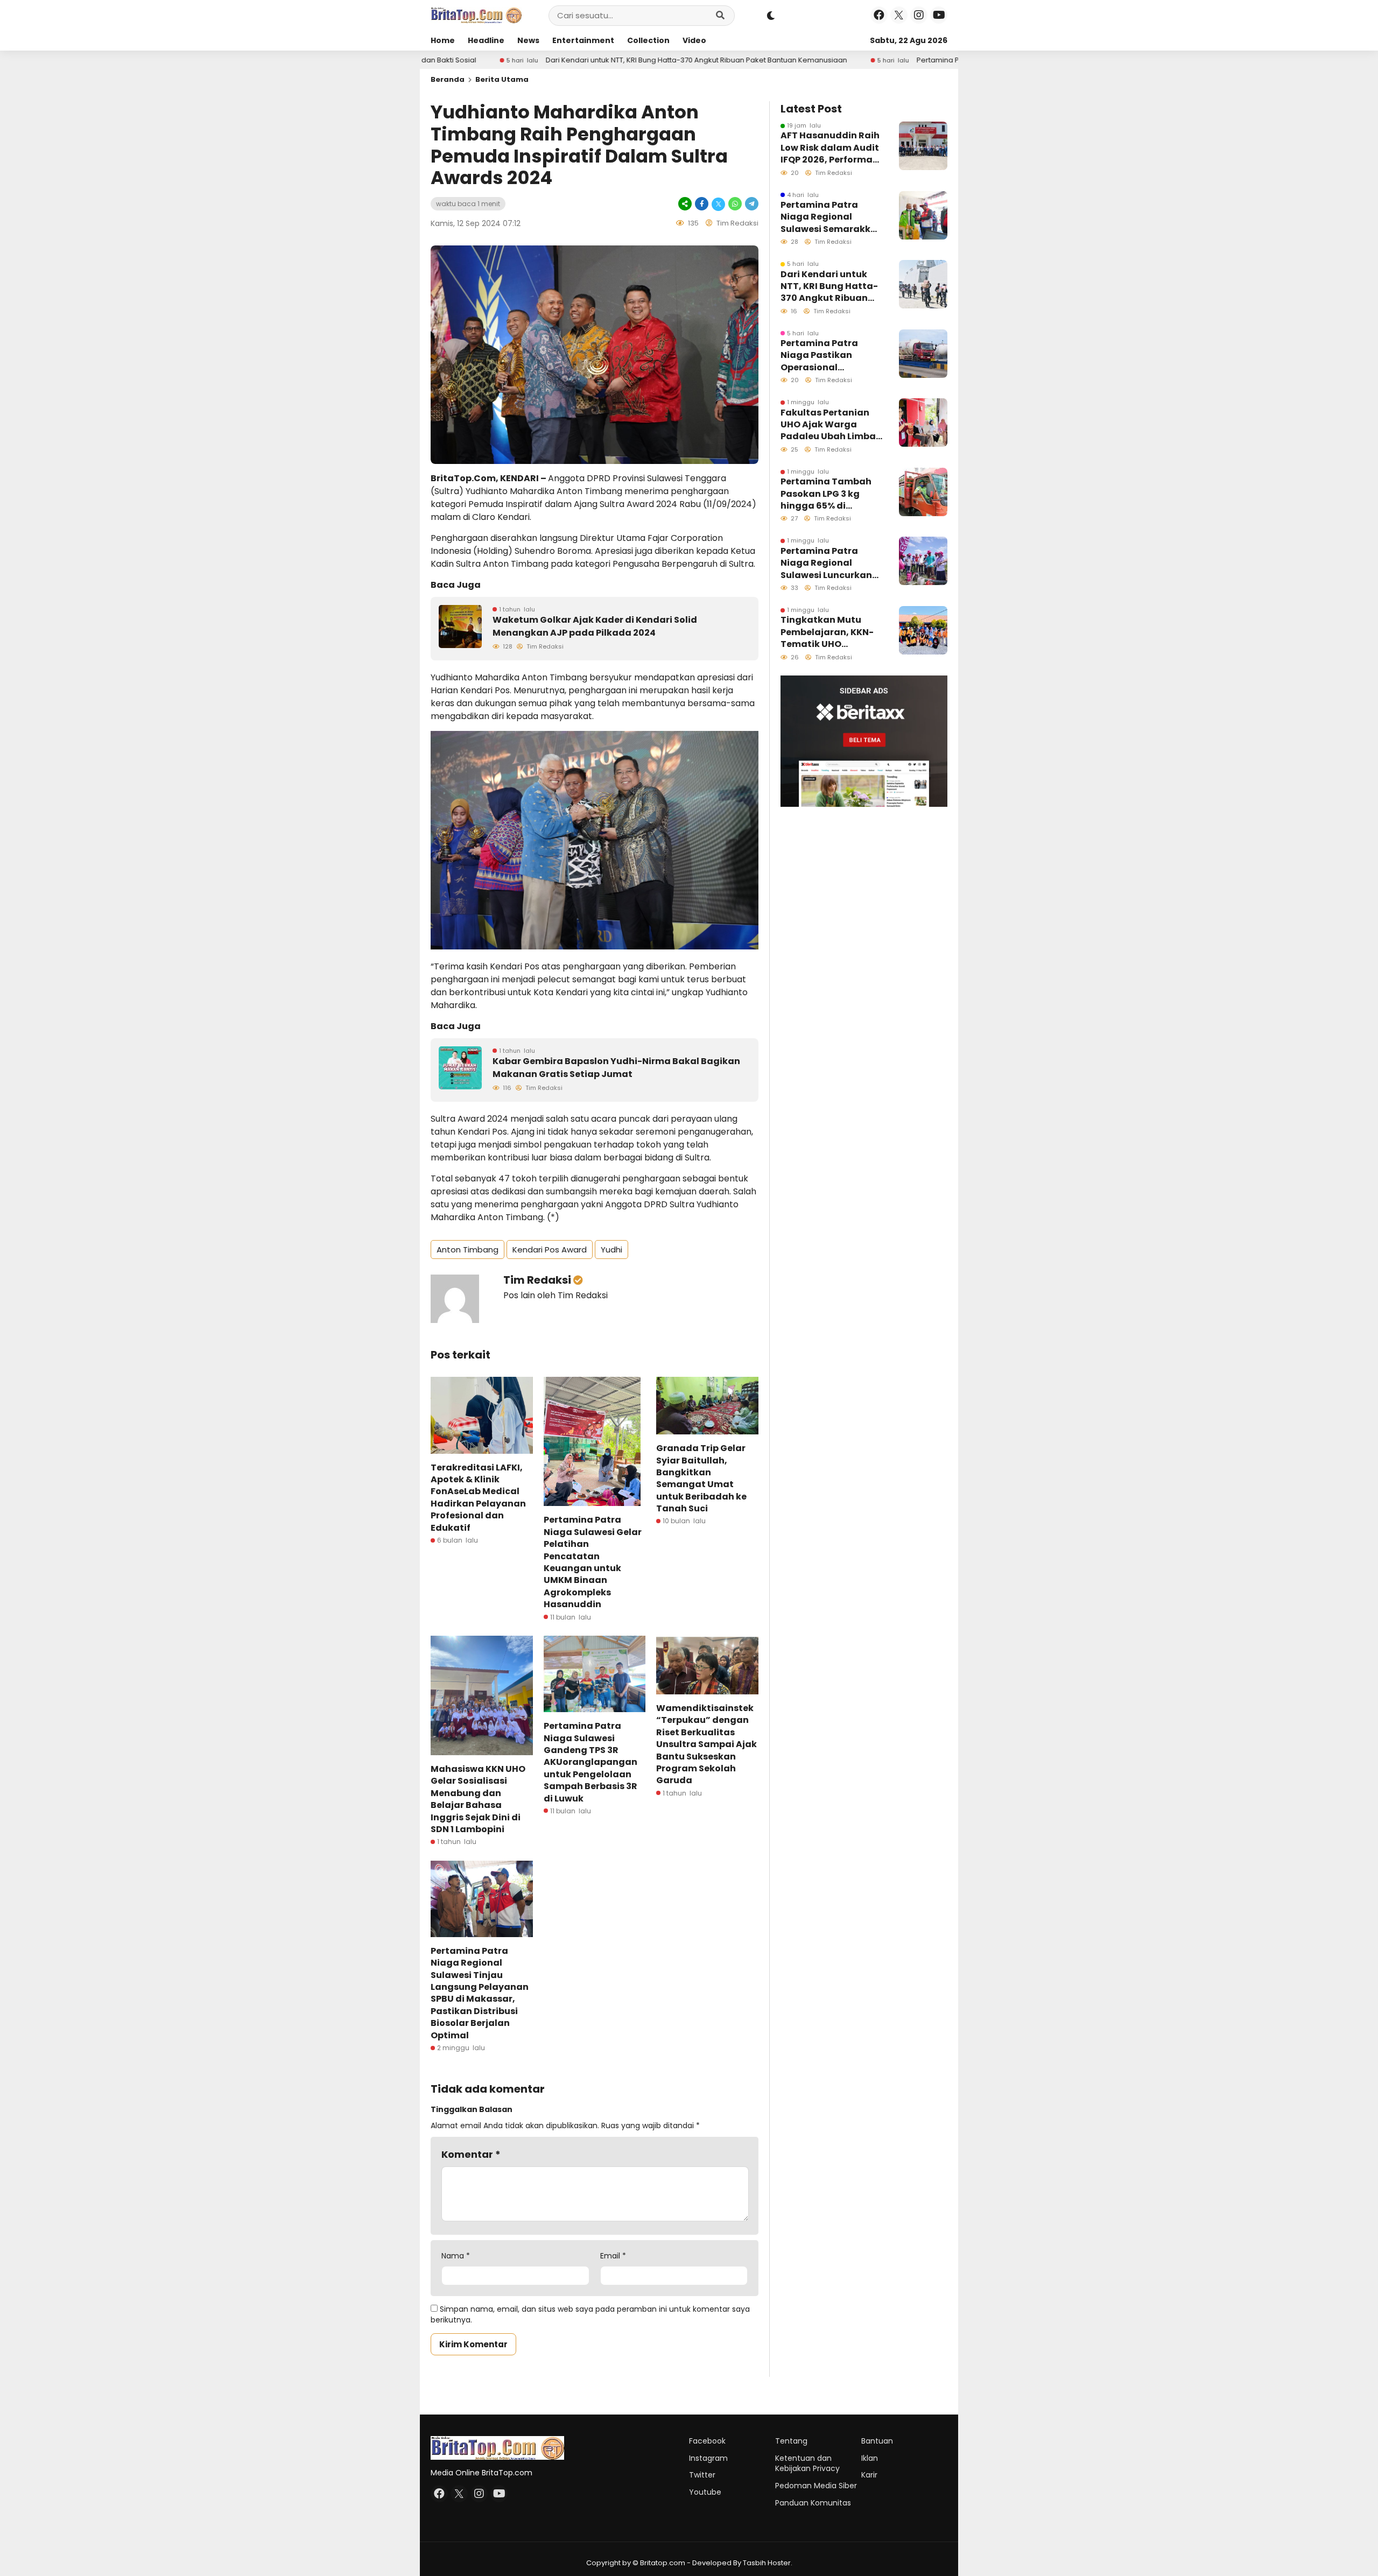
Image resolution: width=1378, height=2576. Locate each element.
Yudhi (611, 1250)
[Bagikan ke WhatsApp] (735, 204)
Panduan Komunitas (813, 2503)
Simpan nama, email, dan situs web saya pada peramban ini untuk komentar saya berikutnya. (590, 2314)
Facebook (707, 2441)
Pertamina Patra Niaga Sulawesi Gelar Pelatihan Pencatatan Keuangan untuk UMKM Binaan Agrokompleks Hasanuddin (593, 1562)
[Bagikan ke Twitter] (718, 204)
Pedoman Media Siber (816, 2486)
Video (694, 40)
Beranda (448, 79)
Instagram (708, 2458)
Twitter (702, 2475)
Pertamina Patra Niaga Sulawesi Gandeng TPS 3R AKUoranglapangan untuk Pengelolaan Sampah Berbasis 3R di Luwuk (590, 1762)
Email (613, 2256)
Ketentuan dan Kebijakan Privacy (807, 2464)
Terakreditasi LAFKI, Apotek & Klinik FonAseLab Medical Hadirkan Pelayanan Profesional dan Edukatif (478, 1498)
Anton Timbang (467, 1250)
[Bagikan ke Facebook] (702, 204)
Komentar (471, 2154)
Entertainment (583, 40)
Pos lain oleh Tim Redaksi (556, 1295)
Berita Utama (502, 79)
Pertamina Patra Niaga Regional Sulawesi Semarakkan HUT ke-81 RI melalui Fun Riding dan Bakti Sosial (832, 217)
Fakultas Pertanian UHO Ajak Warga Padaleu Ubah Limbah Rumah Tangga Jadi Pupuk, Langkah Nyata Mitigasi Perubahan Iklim (831, 425)
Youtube (705, 2492)
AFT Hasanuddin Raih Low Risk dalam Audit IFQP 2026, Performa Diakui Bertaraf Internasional (830, 148)
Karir (869, 2475)
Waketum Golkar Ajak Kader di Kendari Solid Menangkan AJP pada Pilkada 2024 (595, 626)
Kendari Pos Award (550, 1250)
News (528, 40)
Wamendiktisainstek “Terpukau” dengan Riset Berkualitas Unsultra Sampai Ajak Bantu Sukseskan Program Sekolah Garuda (706, 1744)
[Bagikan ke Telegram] (751, 204)
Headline (486, 40)
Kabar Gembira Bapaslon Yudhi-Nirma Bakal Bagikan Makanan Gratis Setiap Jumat (616, 1068)
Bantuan (877, 2441)
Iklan (870, 2458)
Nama (456, 2256)
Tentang (791, 2441)
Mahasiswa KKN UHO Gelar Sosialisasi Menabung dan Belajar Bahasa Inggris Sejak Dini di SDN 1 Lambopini (478, 1799)
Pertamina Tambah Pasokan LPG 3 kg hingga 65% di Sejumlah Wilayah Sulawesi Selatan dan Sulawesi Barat (830, 494)
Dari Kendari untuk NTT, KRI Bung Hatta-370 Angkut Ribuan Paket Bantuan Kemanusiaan (526, 60)
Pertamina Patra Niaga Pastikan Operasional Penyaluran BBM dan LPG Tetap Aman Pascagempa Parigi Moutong (943, 60)
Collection (648, 40)
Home (443, 40)
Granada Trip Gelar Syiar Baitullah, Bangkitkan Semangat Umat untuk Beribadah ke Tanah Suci (701, 1478)
